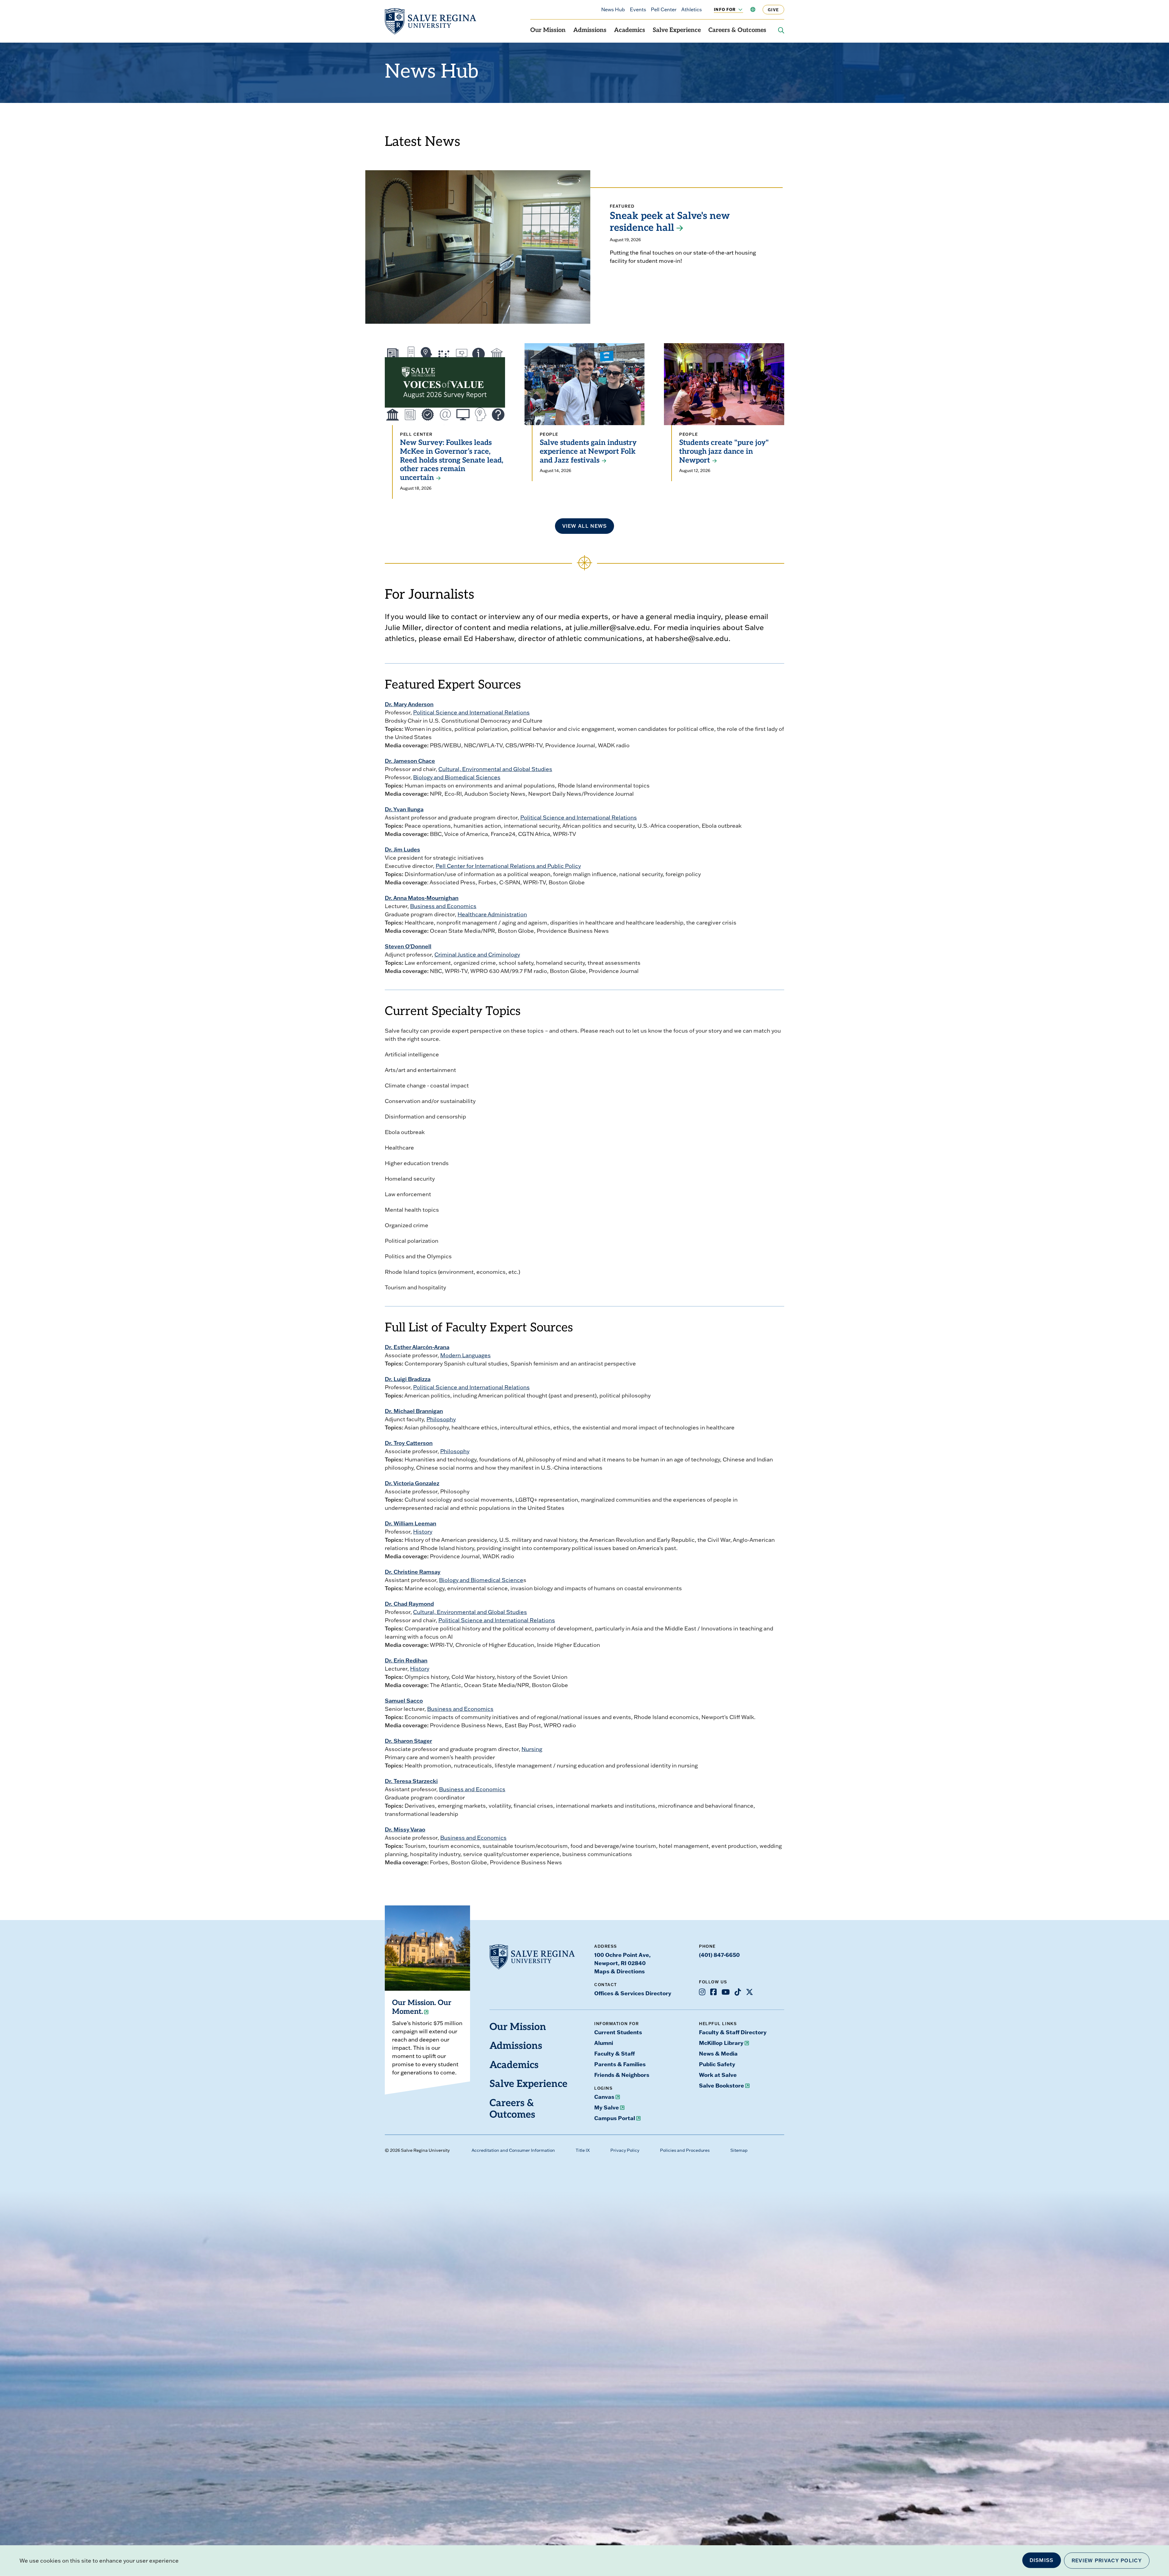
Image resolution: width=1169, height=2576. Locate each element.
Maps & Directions (620, 1971)
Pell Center (664, 9)
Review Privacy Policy (1107, 2560)
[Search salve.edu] (781, 30)
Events (638, 9)
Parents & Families (620, 2064)
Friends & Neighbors (622, 2075)
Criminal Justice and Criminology (477, 955)
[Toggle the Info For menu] (737, 9)
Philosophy (441, 1419)
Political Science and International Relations (471, 712)
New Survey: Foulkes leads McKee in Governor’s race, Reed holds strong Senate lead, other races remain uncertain (452, 461)
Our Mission (548, 30)
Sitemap (739, 2150)
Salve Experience (677, 30)
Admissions (590, 30)
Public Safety (717, 2064)
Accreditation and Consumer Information (513, 2150)
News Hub (613, 9)
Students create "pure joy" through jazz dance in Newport (724, 452)
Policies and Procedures (685, 2150)
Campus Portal (615, 2118)
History (423, 1532)
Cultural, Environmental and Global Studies (495, 769)
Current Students (618, 2032)
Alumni (604, 2043)
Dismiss (1042, 2560)
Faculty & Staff (614, 2053)
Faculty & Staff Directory (733, 2032)
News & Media (718, 2053)
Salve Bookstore (721, 2085)
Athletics (692, 9)
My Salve (607, 2107)
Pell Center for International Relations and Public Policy (508, 866)
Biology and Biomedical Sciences (457, 777)
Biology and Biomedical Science (481, 1580)
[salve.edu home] (430, 21)
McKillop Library (721, 2043)
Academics (630, 30)
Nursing (532, 1749)
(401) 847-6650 (719, 1955)
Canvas (604, 2097)
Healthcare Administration (492, 914)
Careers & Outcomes (737, 30)
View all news (585, 526)
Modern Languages (465, 1355)
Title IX (583, 2150)
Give (773, 10)
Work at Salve (718, 2075)
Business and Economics (443, 906)
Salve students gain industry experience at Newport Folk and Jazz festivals (588, 452)
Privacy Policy (625, 2150)
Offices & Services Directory (633, 1993)
